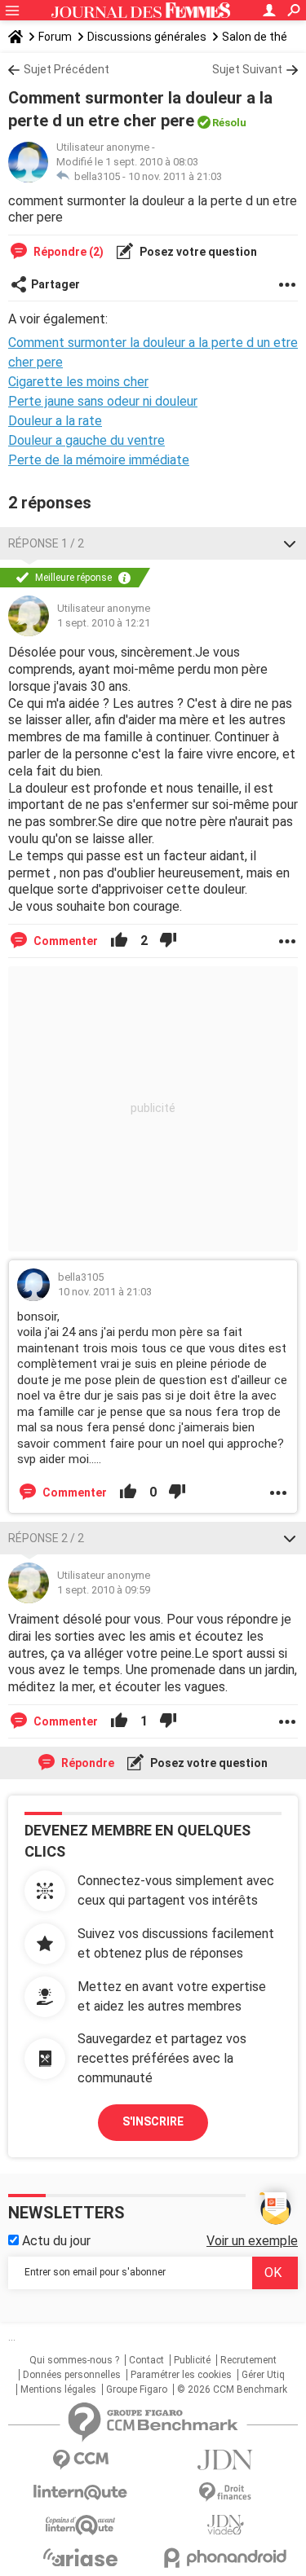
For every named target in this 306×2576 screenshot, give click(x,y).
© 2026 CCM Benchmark (232, 2389)
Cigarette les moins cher (78, 382)
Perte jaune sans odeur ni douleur (103, 401)
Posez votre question (197, 252)
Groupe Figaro (137, 2389)
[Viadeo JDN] (226, 2525)
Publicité (192, 2360)
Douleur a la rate (55, 421)
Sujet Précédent (67, 69)
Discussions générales (147, 37)
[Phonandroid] (226, 2558)
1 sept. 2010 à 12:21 (104, 623)
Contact (146, 2360)
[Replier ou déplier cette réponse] (290, 543)
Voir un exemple (252, 2241)
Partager (55, 284)
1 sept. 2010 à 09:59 (104, 1590)
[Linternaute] (81, 2492)
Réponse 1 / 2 (46, 543)
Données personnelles (72, 2375)
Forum (55, 37)
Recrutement (248, 2360)
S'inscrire (153, 2121)
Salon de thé (255, 37)
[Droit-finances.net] (226, 2492)
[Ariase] (81, 2557)
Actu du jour (55, 2241)
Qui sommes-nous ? (74, 2360)
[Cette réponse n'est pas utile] (168, 941)
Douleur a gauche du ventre (86, 440)
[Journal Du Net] (226, 2460)
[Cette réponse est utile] (119, 941)
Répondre (86, 1763)
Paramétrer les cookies (181, 2375)
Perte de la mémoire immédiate (99, 460)
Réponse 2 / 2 (46, 1538)
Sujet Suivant (247, 69)
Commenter (64, 941)
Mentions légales (58, 2389)
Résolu (229, 123)
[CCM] (81, 2460)
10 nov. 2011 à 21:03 (175, 176)
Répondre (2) (67, 252)
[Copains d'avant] (81, 2525)
